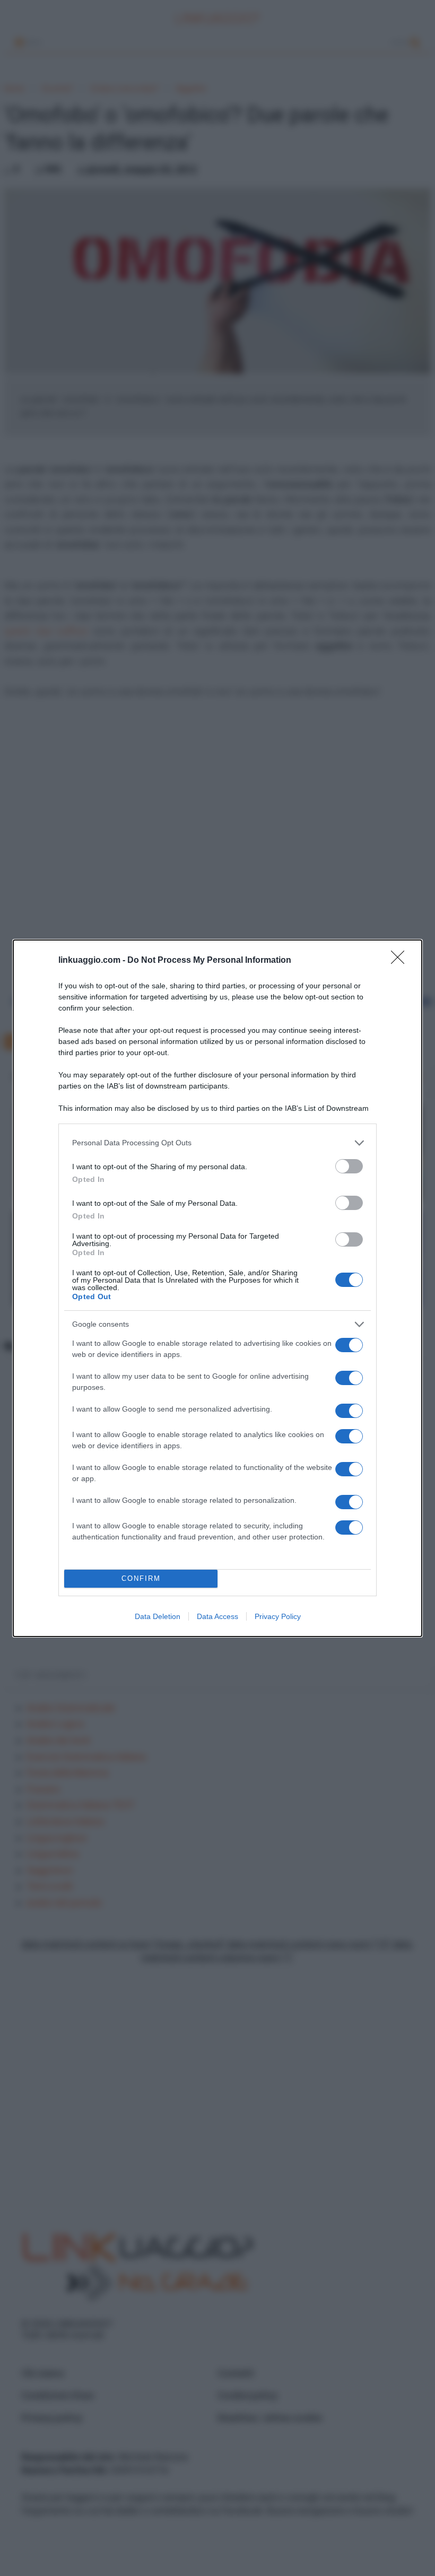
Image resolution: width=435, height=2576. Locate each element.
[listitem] (217, 1143)
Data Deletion (158, 1616)
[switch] (349, 1166)
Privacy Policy (278, 1616)
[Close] (401, 961)
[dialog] (217, 1288)
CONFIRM (141, 1578)
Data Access (217, 1616)
